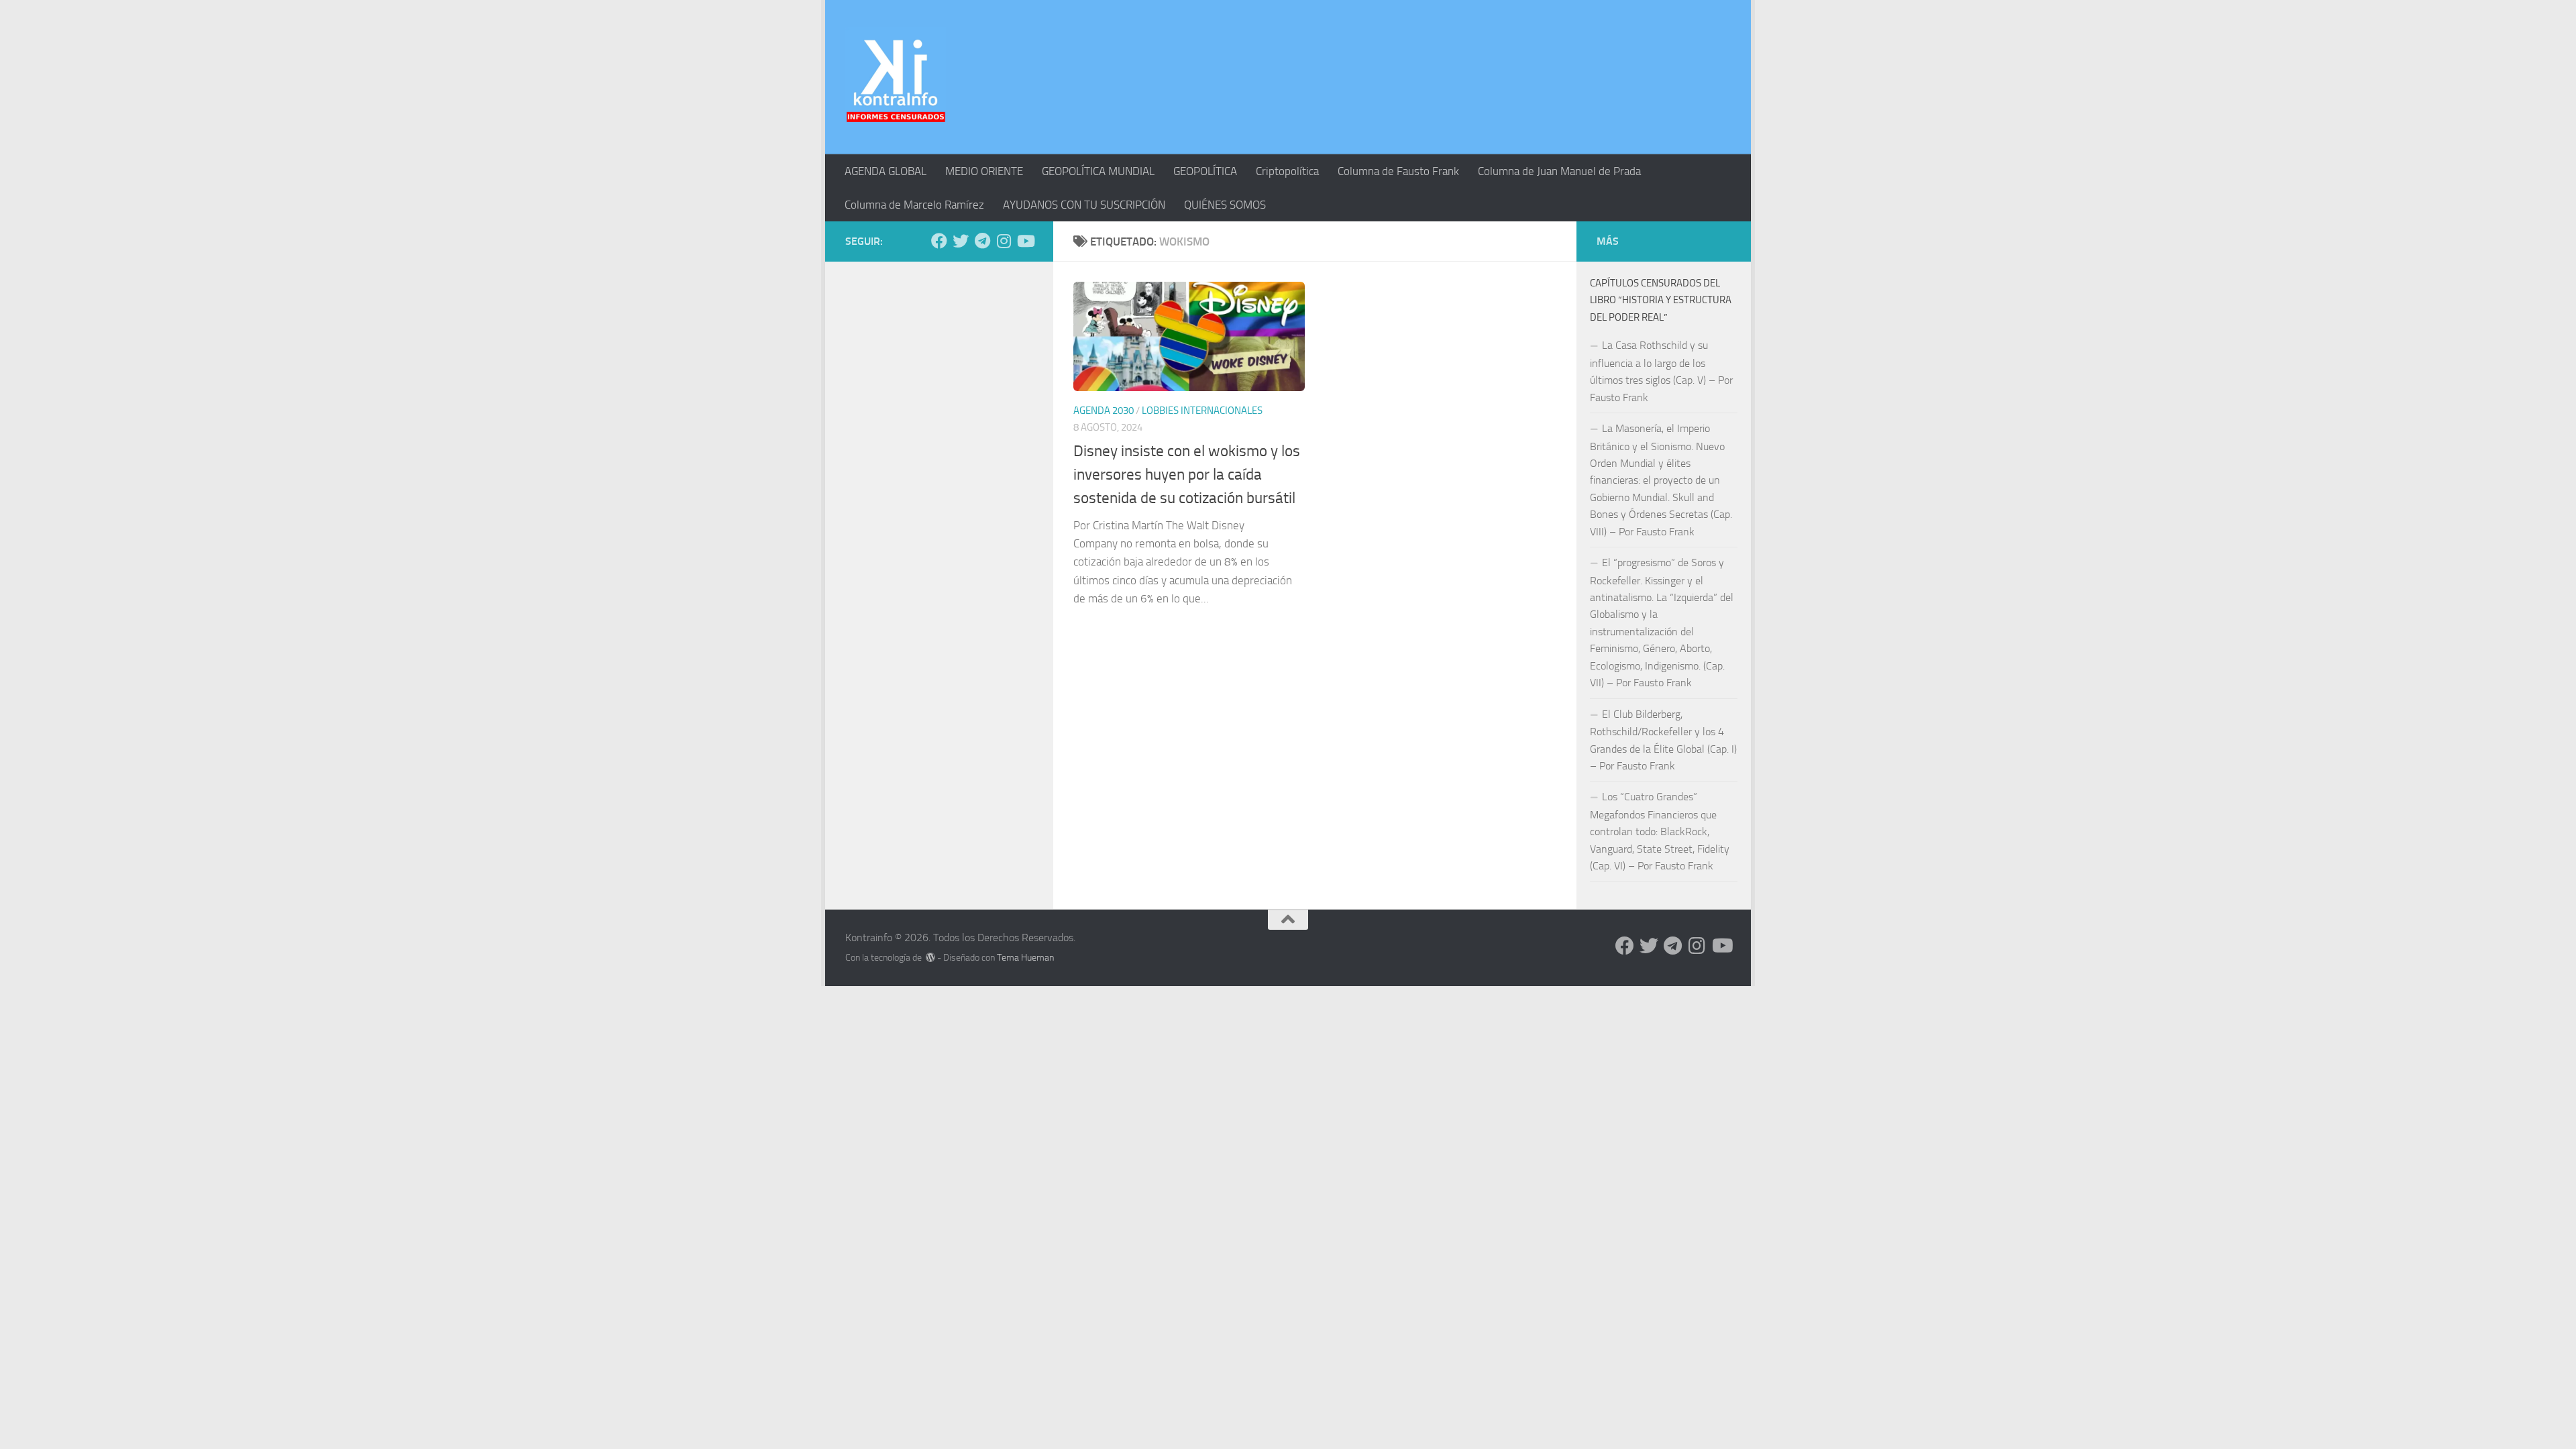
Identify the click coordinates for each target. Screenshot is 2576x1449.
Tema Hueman (1025, 958)
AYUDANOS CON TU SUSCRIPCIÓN (1084, 205)
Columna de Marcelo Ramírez (914, 205)
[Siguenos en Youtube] (1025, 241)
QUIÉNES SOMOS (1225, 205)
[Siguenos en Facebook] (939, 241)
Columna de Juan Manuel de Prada (1559, 171)
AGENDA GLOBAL (885, 171)
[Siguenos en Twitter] (961, 241)
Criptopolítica (1287, 171)
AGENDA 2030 (1104, 411)
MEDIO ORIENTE (984, 171)
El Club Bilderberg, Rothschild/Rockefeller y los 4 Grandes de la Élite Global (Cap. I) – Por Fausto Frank (1663, 740)
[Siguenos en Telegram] (982, 241)
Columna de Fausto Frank (1398, 171)
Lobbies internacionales (1202, 411)
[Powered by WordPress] (930, 957)
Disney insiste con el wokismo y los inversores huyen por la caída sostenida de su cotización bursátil (1187, 474)
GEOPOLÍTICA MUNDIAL (1098, 171)
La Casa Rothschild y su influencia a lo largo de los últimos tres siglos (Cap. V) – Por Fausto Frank (1661, 371)
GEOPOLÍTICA (1205, 171)
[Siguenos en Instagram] (1004, 241)
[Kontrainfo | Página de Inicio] (896, 77)
